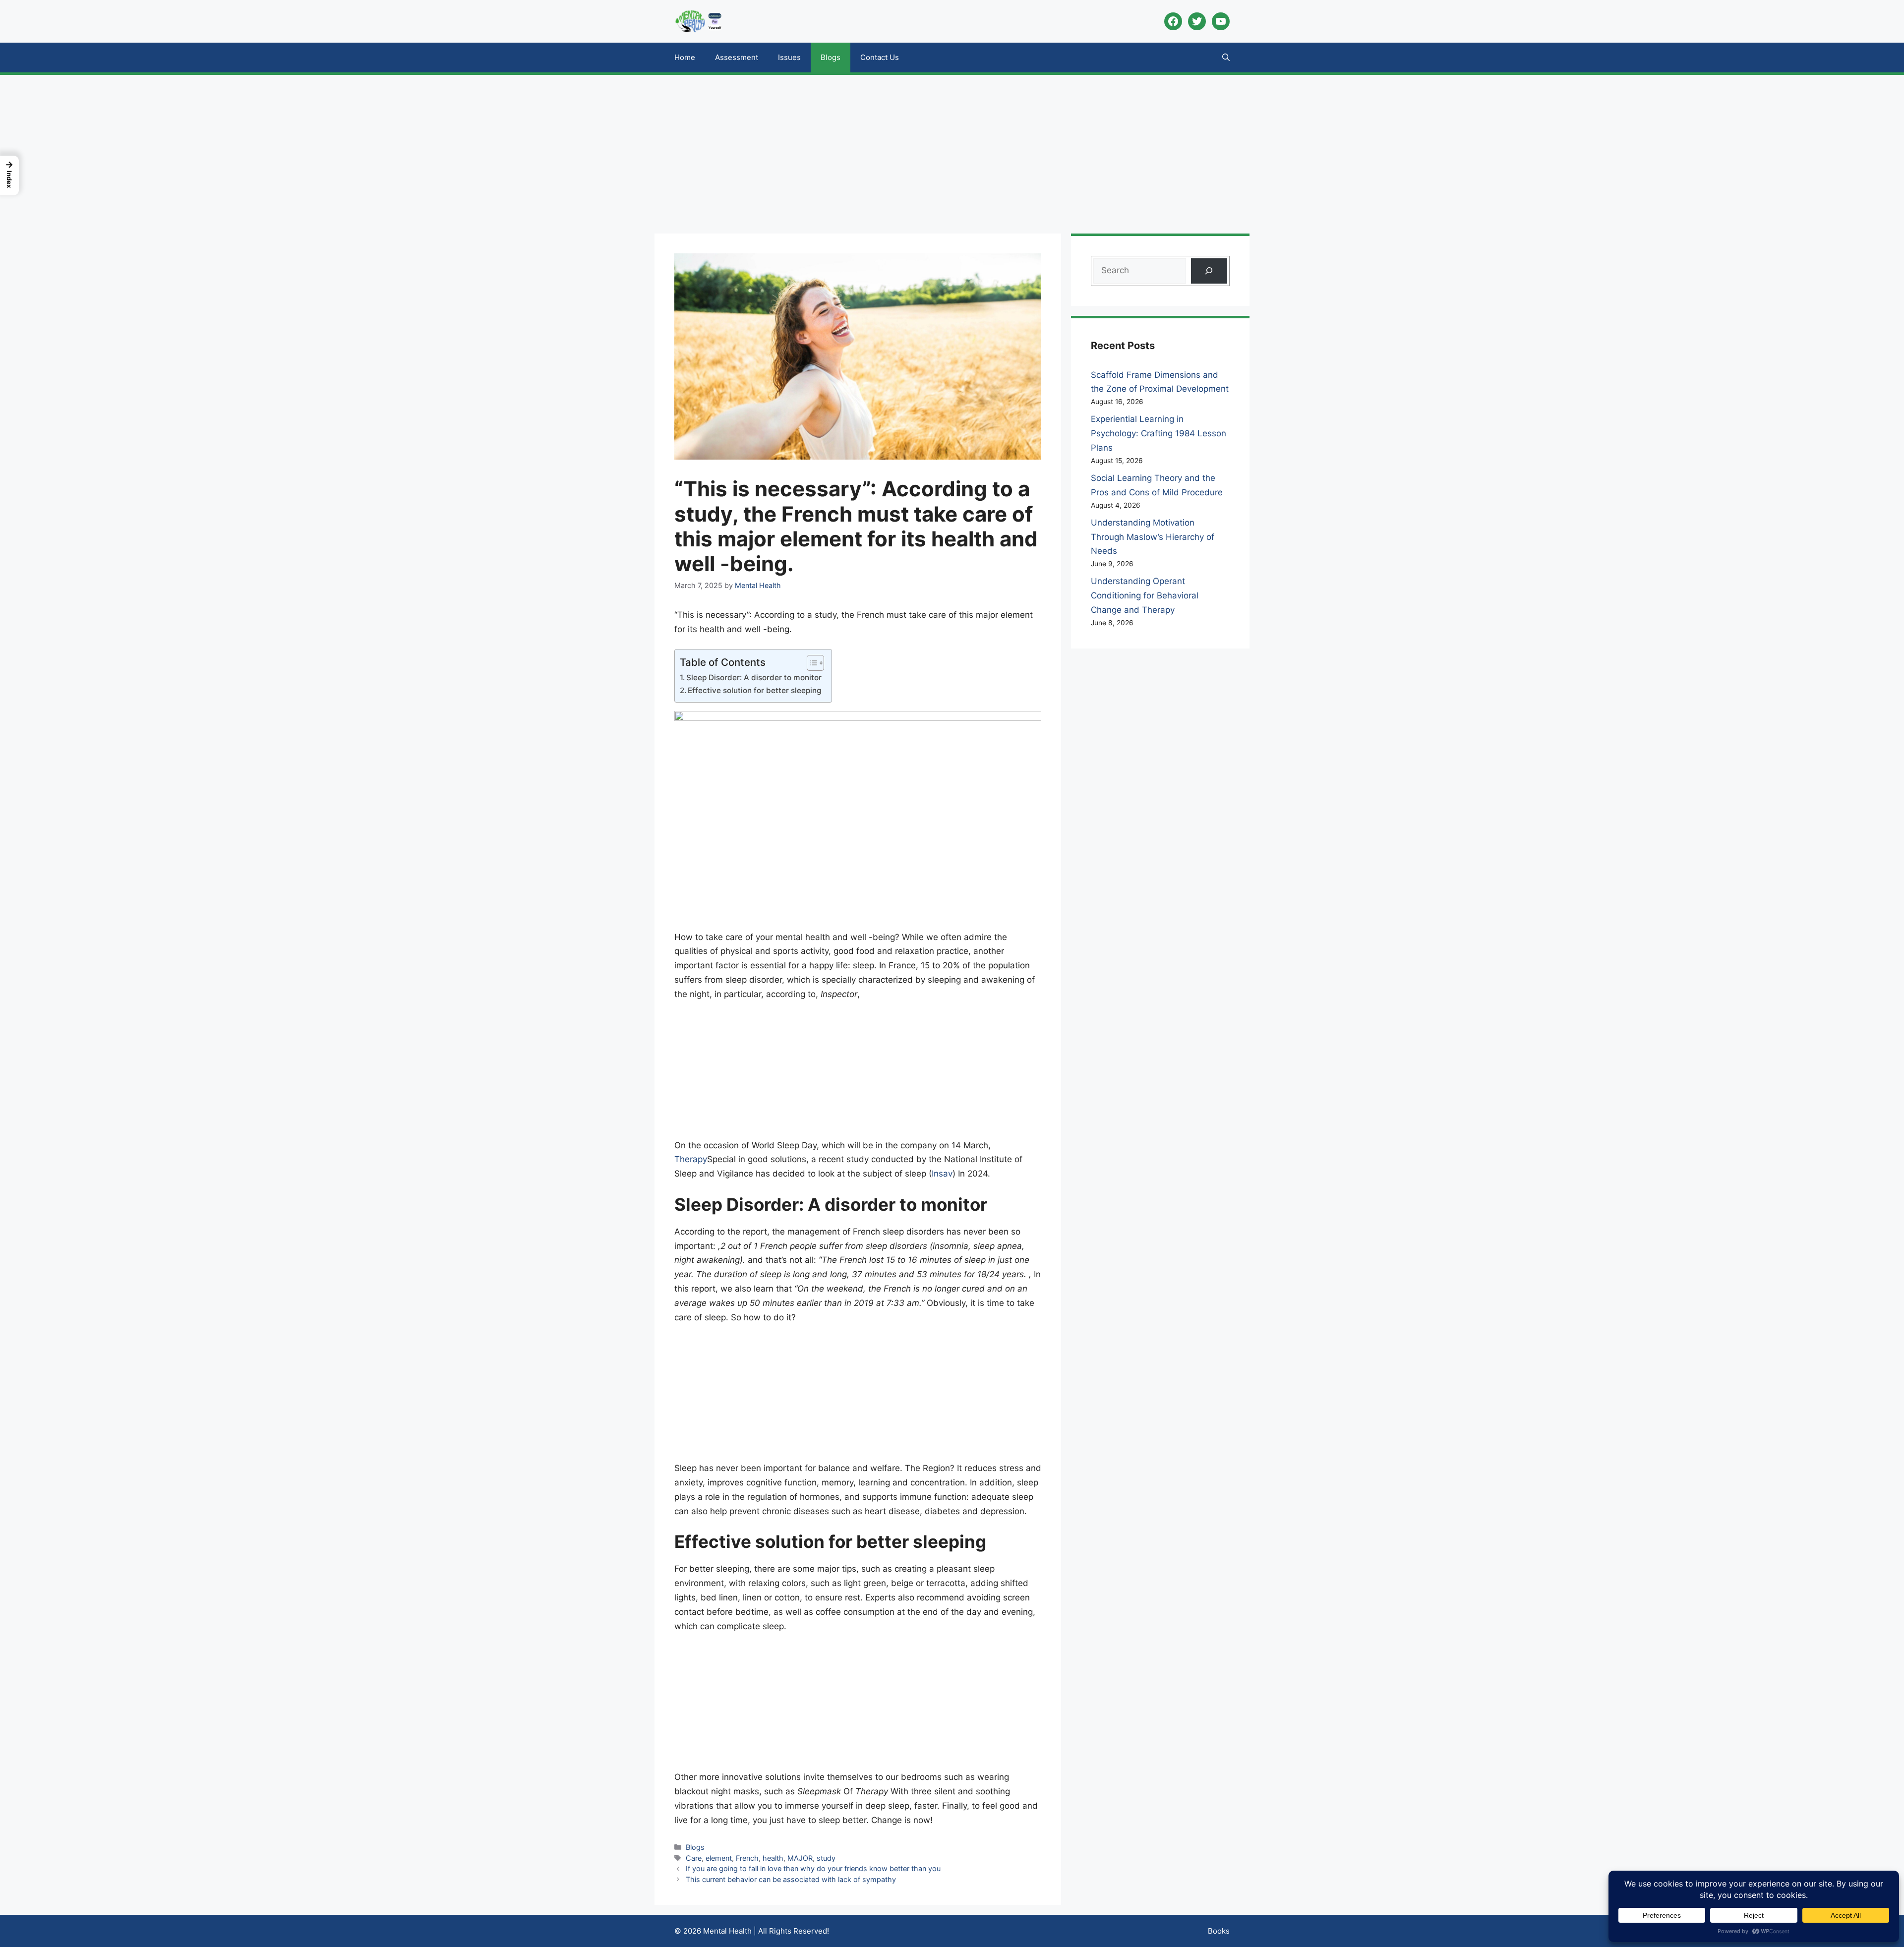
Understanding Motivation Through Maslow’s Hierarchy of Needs (1153, 537)
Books (1219, 1931)
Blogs (831, 57)
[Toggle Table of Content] (810, 663)
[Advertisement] (952, 149)
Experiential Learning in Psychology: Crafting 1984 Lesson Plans (1159, 433)
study (826, 1858)
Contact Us (880, 57)
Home (685, 57)
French (747, 1858)
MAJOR (800, 1858)
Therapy (691, 1159)
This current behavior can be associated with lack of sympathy (791, 1879)
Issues (789, 57)
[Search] (1209, 271)
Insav (942, 1174)
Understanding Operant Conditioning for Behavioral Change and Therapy (1145, 595)
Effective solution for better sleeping (754, 690)
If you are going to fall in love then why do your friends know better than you (813, 1868)
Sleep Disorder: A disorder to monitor (754, 678)
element (719, 1858)
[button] (1226, 58)
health (773, 1858)
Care (694, 1858)
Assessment (737, 57)
